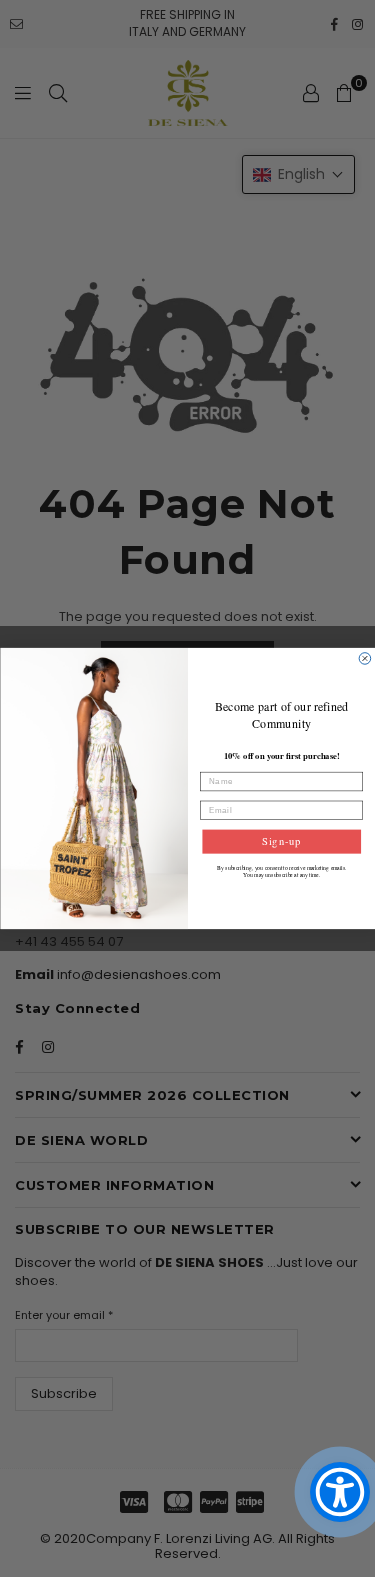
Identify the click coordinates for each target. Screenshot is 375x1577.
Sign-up (281, 841)
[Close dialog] (365, 659)
